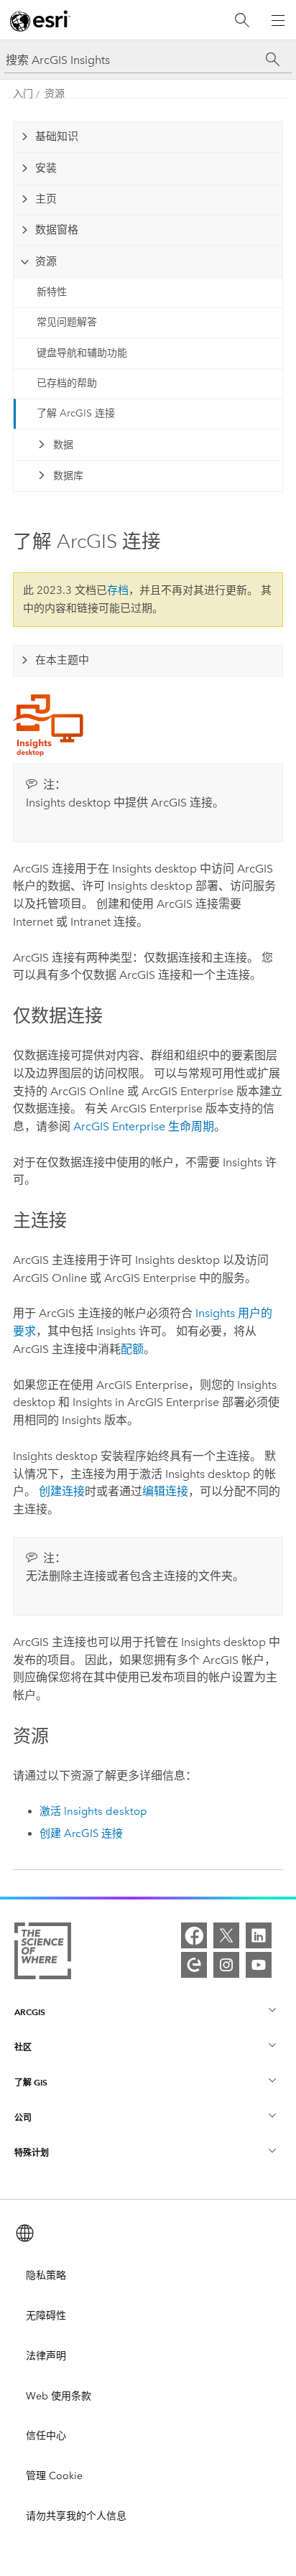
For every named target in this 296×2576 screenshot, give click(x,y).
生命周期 (144, 1126)
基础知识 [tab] (57, 136)
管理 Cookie (54, 2476)
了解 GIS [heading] (31, 2082)
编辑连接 (165, 1491)
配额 (132, 1349)
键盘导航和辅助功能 (82, 353)
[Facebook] (194, 1935)
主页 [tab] (46, 199)
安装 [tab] (46, 168)
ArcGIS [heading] (30, 2012)
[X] (226, 1935)
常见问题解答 (67, 322)
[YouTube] (259, 1965)
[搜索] (242, 20)
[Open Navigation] (278, 20)
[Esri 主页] (40, 21)
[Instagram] (226, 1965)
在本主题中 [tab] (62, 660)
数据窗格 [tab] (57, 230)
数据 (63, 445)
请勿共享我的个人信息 (76, 2516)
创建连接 (62, 1491)
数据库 (68, 476)
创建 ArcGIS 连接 (81, 1833)
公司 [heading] (23, 2117)
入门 (23, 94)
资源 (55, 94)
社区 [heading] (23, 2047)
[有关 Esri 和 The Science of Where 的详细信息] (43, 1954)
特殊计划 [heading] (32, 2153)
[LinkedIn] (259, 1935)
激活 (93, 1811)
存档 (118, 590)
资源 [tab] (46, 261)
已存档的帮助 (67, 383)
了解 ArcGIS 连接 (76, 413)
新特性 (52, 292)
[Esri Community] (194, 1965)
